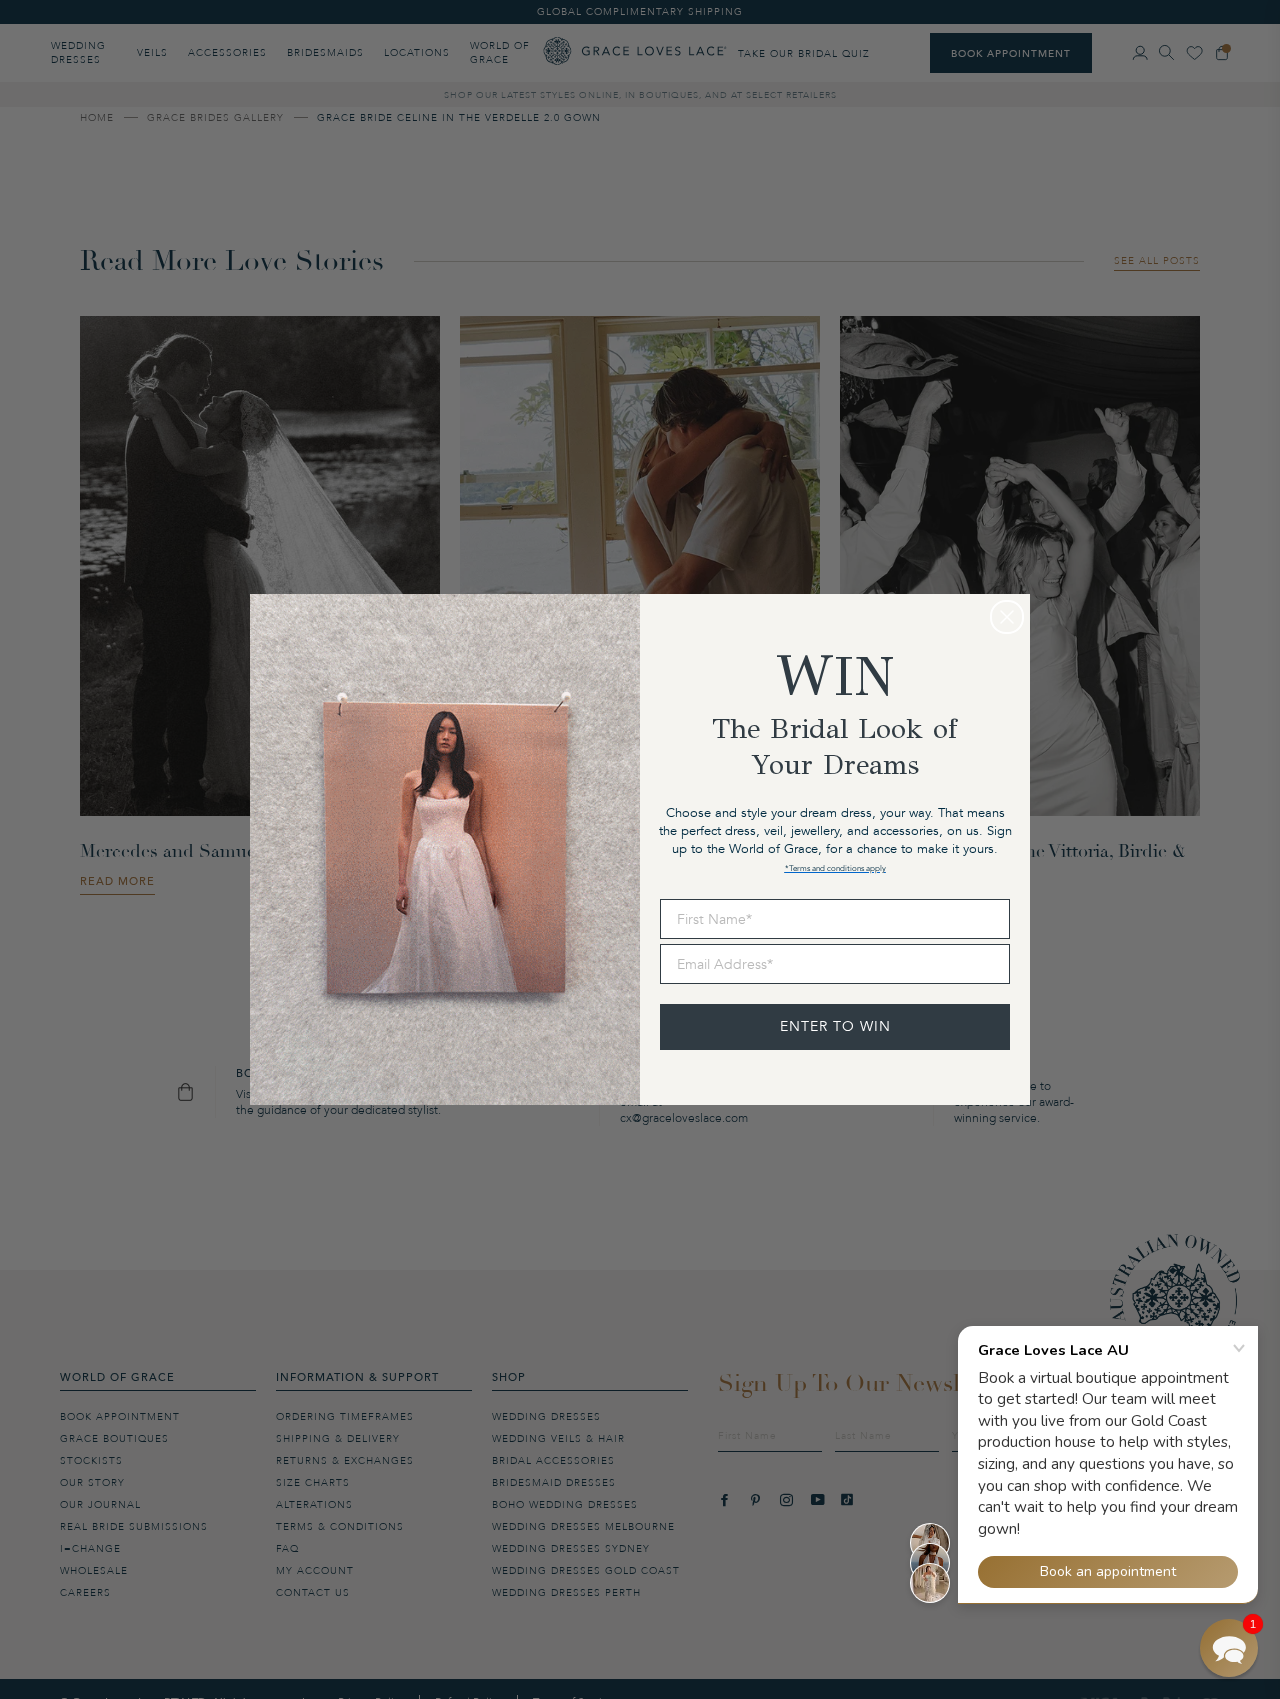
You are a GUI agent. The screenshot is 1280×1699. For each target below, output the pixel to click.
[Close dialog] (1007, 617)
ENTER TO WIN (835, 1026)
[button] (1229, 1648)
